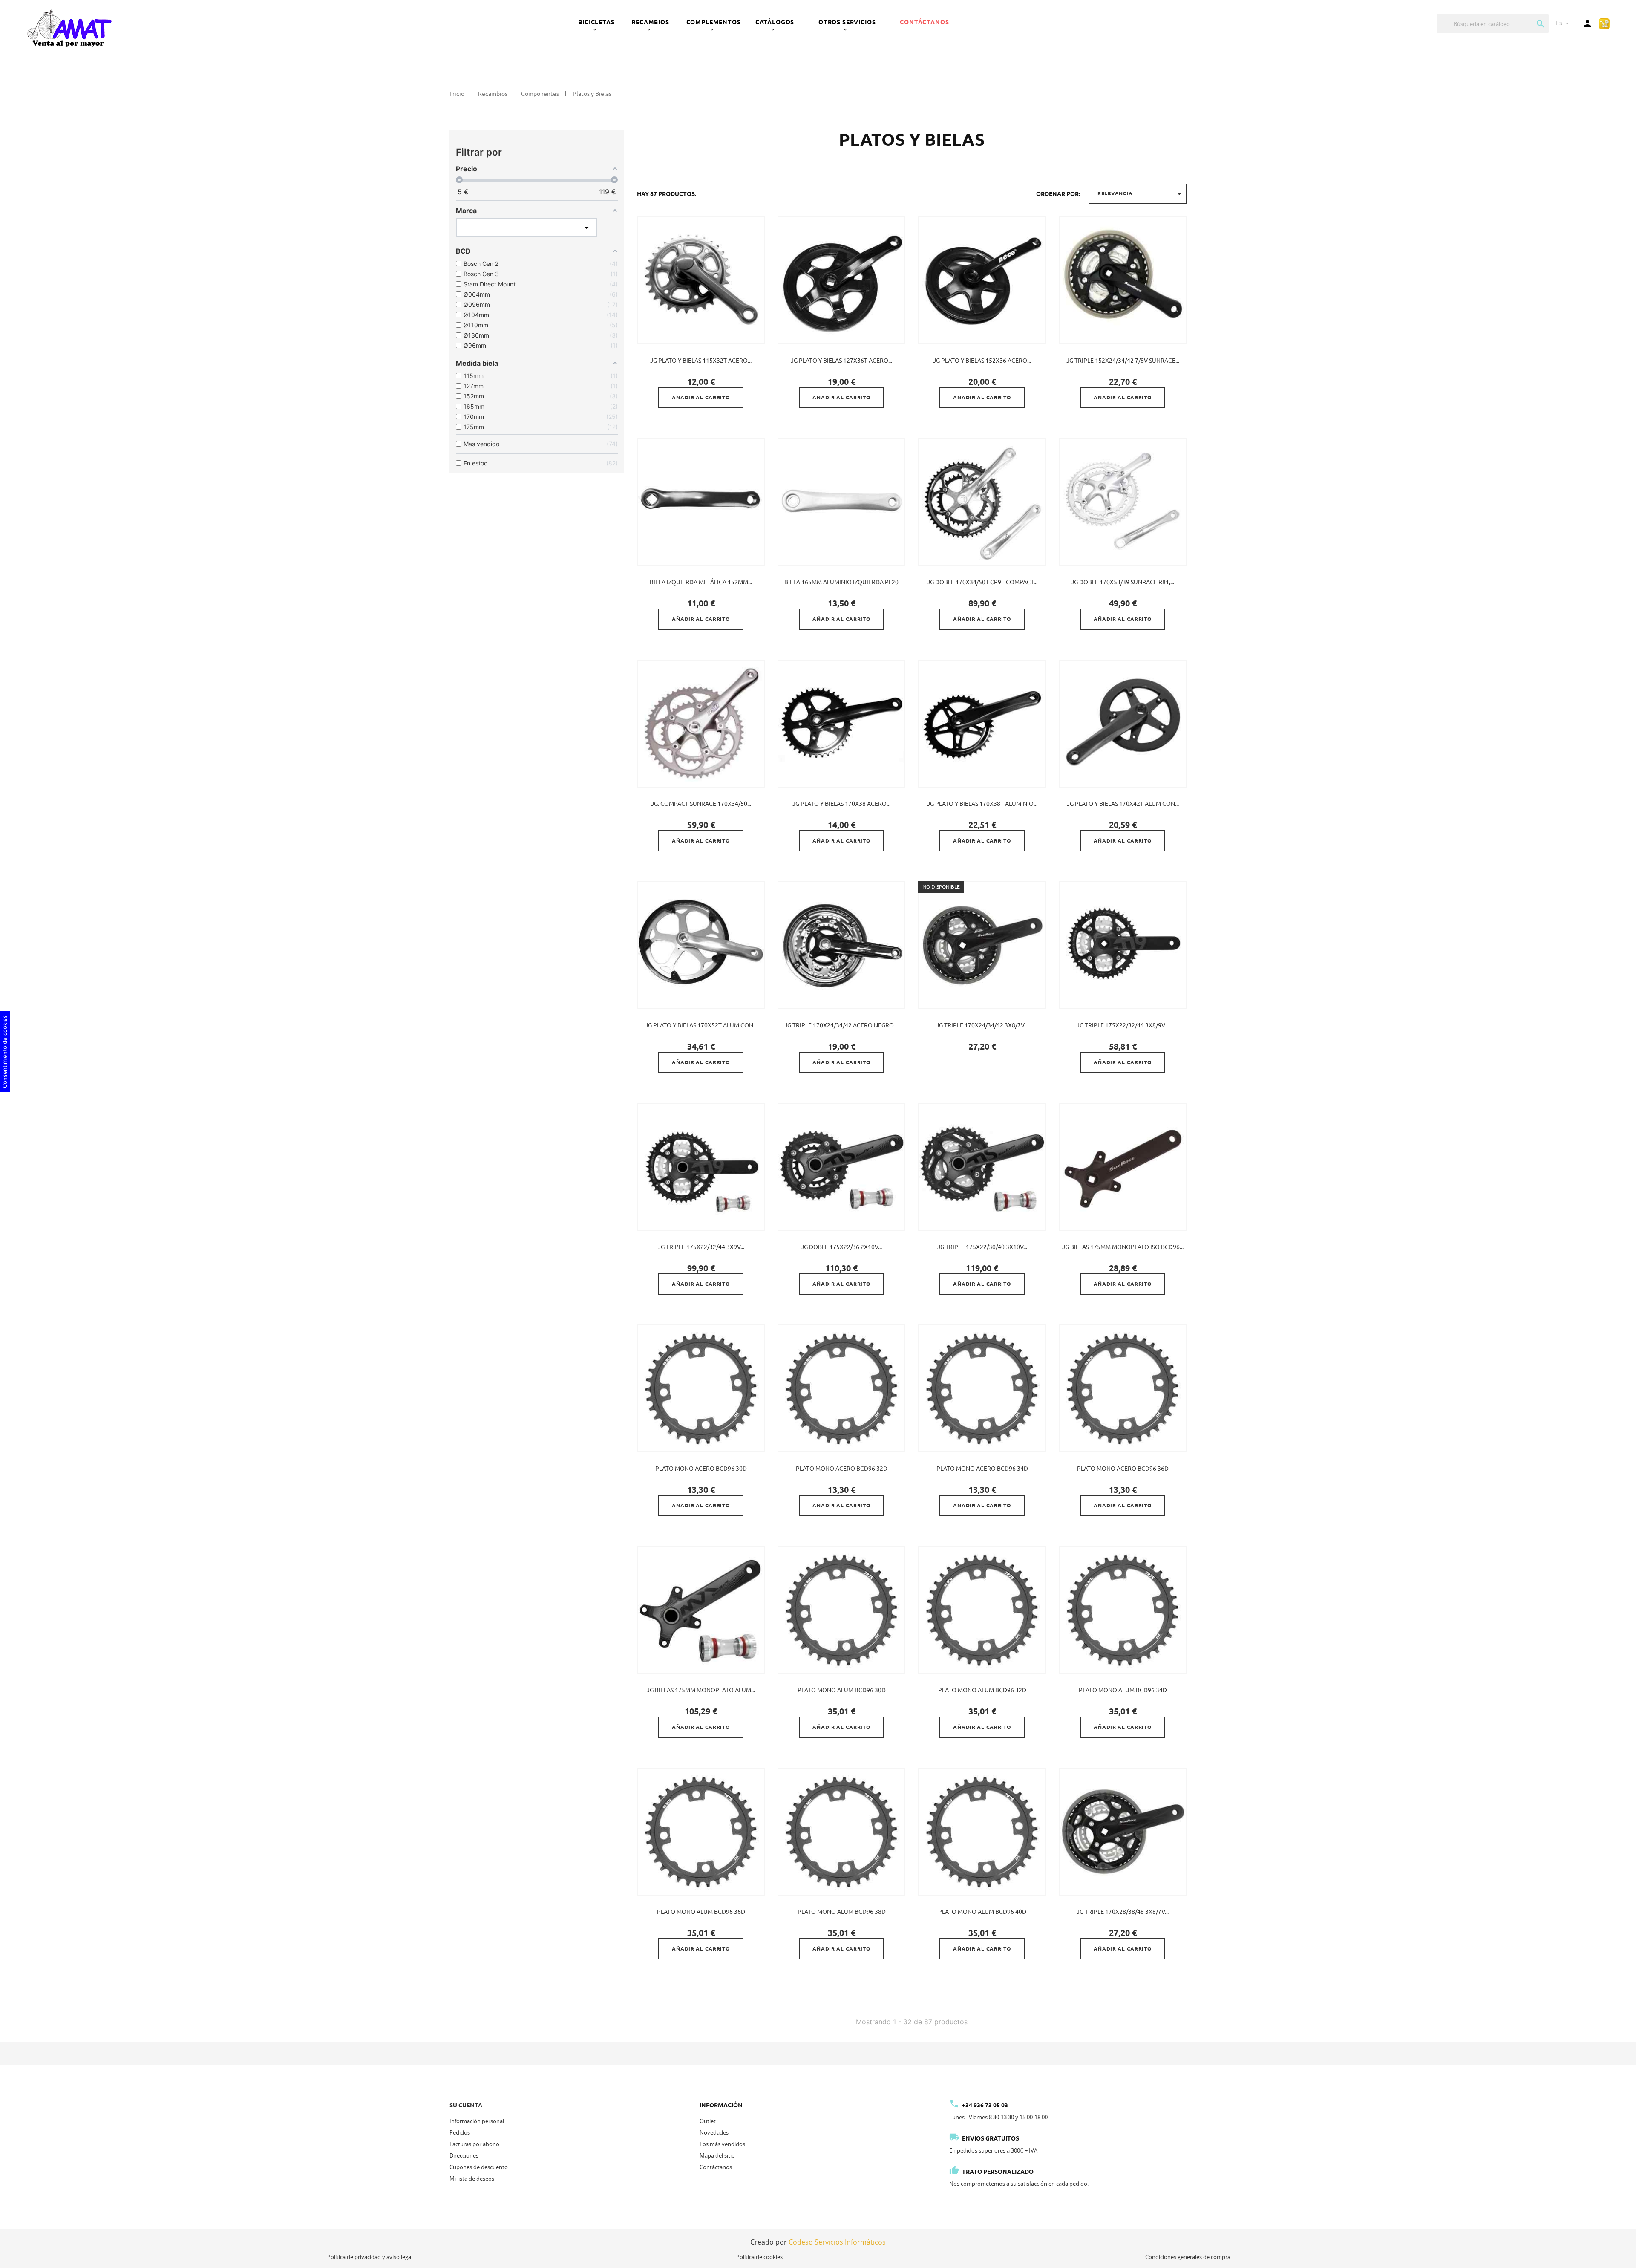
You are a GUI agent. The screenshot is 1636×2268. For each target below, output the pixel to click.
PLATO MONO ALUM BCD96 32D (982, 1690)
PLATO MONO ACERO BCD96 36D (1123, 1469)
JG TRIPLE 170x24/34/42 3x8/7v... (982, 1025)
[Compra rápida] (1604, 23)
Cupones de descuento (479, 2167)
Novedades (714, 2132)
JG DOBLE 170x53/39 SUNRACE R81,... (1123, 582)
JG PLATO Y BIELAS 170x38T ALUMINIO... (982, 804)
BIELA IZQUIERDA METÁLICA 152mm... (701, 582)
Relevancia (1141, 194)
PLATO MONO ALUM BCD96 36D (701, 1912)
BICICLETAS (596, 22)
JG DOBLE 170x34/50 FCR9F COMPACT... (982, 582)
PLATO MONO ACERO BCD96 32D (842, 1469)
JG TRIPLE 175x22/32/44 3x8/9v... (1123, 1025)
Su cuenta (466, 2105)
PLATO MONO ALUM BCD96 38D (842, 1912)
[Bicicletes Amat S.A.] (69, 28)
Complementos (714, 22)
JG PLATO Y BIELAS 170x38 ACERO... (841, 804)
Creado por (818, 2242)
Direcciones (464, 2155)
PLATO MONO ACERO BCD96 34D (982, 1469)
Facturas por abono (474, 2144)
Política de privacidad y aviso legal (370, 2257)
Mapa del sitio (717, 2155)
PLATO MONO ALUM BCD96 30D (842, 1690)
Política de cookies (759, 2257)
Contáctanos (924, 22)
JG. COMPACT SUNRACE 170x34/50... (701, 804)
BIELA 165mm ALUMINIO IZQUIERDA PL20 (841, 582)
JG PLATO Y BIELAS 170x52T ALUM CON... (701, 1025)
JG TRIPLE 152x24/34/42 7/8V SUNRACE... (1123, 361)
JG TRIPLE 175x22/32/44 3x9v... (701, 1247)
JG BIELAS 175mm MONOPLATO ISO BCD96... (1123, 1247)
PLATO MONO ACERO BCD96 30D (701, 1469)
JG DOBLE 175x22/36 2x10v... (841, 1247)
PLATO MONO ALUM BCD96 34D (1123, 1690)
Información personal (477, 2121)
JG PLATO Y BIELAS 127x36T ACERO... (841, 361)
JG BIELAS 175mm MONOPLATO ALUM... (701, 1690)
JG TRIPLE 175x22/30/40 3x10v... (982, 1247)
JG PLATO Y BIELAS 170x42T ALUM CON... (1123, 804)
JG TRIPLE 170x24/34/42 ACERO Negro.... (842, 1025)
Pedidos (460, 2132)
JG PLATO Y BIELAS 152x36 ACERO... (982, 361)
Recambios (650, 22)
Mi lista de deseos (472, 2179)
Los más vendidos (722, 2144)
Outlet (708, 2121)
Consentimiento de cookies (5, 1052)
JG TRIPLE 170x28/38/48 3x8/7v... (1123, 1912)
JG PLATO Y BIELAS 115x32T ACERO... (701, 361)
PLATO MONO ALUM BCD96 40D (982, 1912)
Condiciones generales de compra (1188, 2257)
